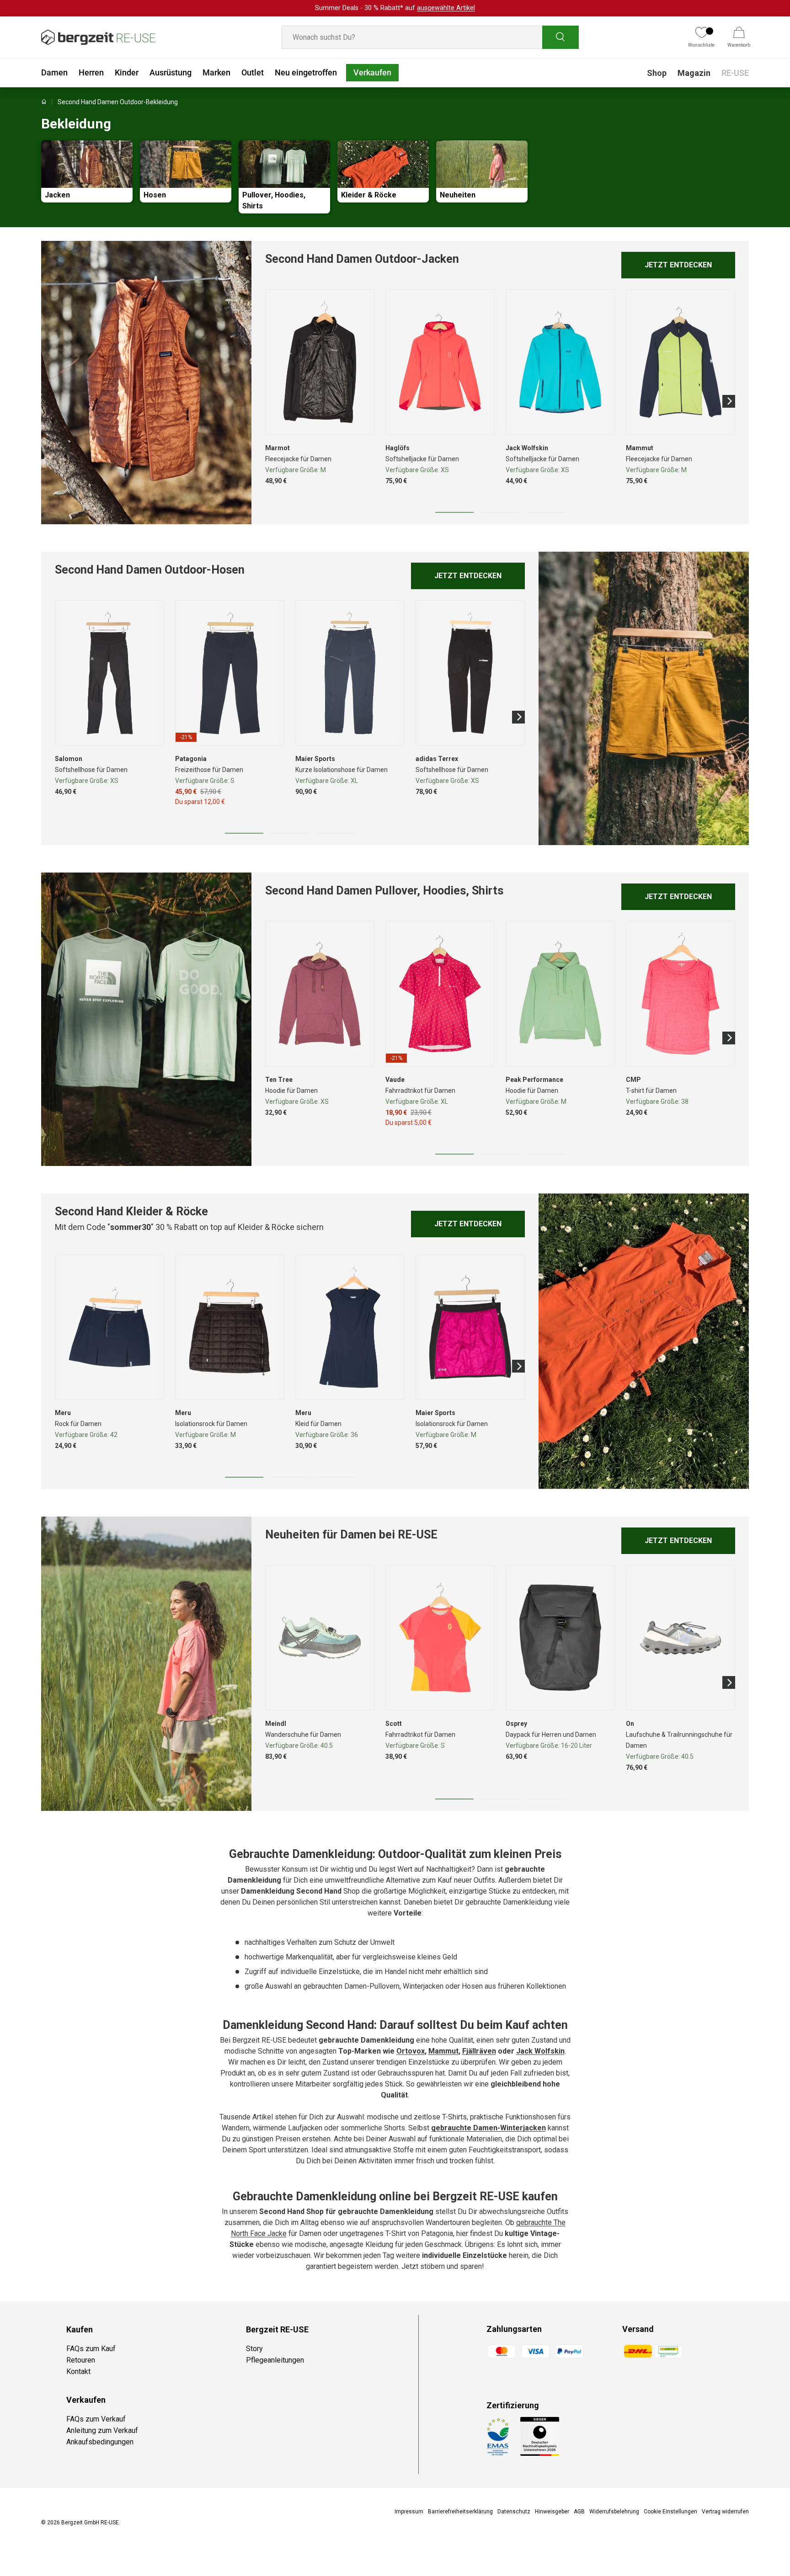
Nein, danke (454, 1312)
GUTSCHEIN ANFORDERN (455, 1287)
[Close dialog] (562, 1192)
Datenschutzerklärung (464, 1370)
